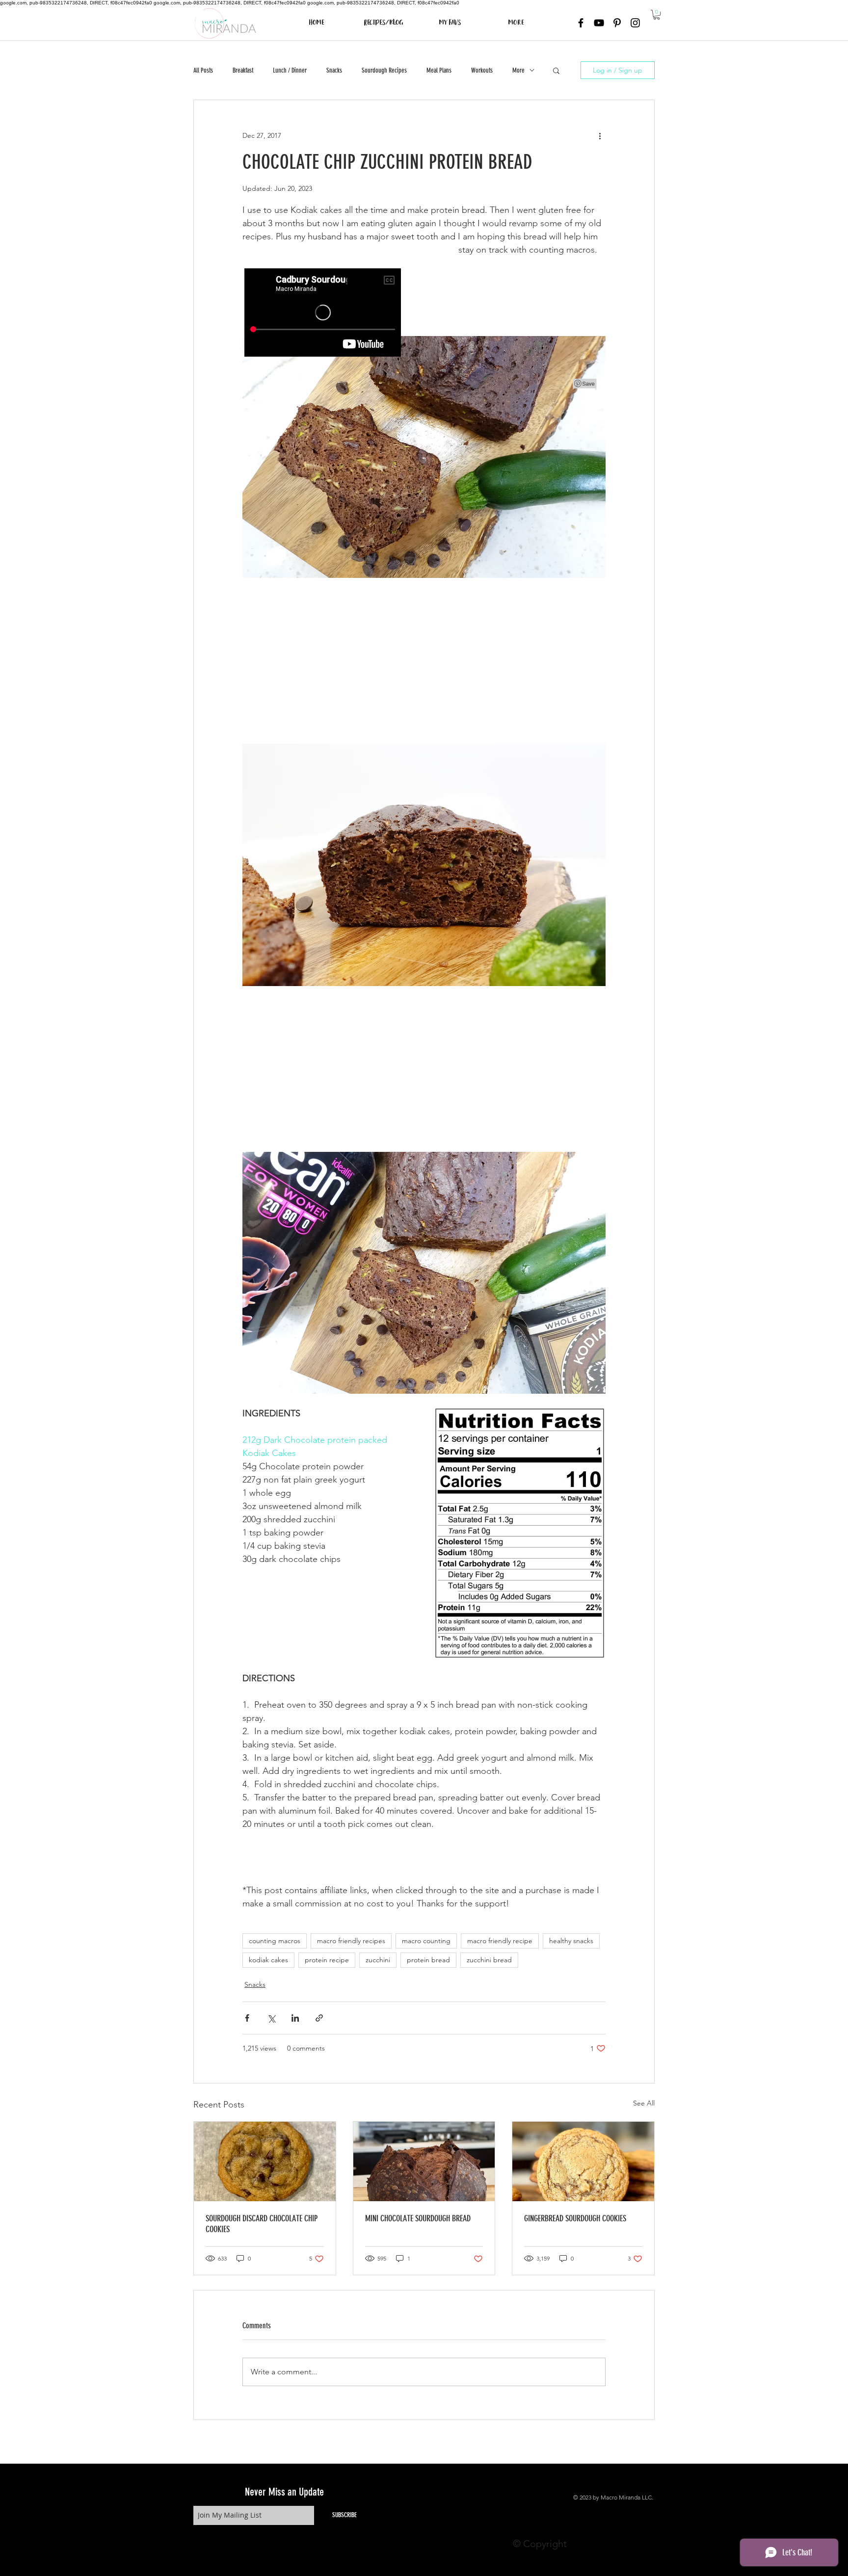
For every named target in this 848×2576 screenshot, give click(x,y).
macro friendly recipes (351, 1941)
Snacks (334, 70)
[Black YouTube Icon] (599, 23)
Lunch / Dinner (290, 70)
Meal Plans (439, 70)
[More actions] (600, 135)
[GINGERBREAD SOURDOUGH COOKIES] (583, 2161)
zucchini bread (489, 1960)
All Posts (203, 70)
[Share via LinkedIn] (295, 2018)
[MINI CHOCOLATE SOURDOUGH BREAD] (424, 2161)
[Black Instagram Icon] (635, 23)
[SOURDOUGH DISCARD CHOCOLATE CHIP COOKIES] (265, 2161)
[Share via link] (319, 2018)
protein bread (428, 1960)
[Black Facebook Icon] (581, 23)
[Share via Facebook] (247, 2018)
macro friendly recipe (500, 1941)
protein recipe (327, 1960)
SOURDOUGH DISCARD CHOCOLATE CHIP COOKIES (262, 2224)
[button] (657, 15)
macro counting (426, 1941)
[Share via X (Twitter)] (271, 2018)
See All (644, 2103)
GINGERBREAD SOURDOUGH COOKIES (575, 2218)
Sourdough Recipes (384, 70)
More (518, 70)
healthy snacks (571, 1941)
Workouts (482, 70)
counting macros (275, 1941)
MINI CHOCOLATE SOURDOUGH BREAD (418, 2218)
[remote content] (424, 661)
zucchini (378, 1960)
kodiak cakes (268, 1960)
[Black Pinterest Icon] (617, 23)
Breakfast (243, 70)
